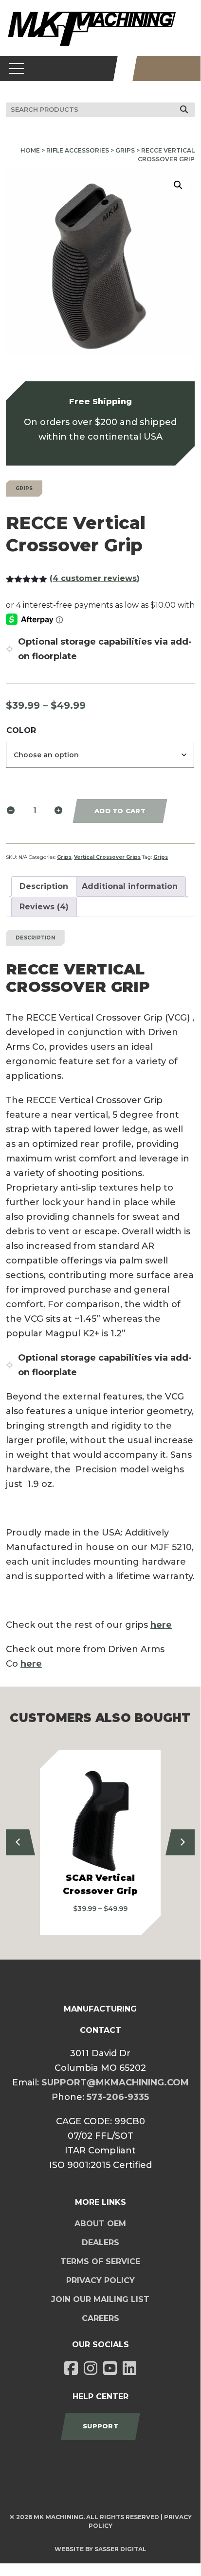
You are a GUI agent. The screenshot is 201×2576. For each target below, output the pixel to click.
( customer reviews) (95, 578)
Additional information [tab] (130, 886)
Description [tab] (44, 886)
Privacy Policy (100, 2280)
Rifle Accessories (78, 150)
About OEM (100, 2224)
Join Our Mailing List (100, 2299)
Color (21, 730)
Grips (125, 150)
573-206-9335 (118, 2097)
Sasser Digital (120, 2549)
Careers (100, 2318)
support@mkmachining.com (115, 2082)
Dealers (100, 2243)
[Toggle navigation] (17, 68)
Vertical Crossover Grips (107, 857)
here (161, 1625)
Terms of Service (100, 2261)
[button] (178, 185)
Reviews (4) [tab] (44, 907)
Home (30, 150)
